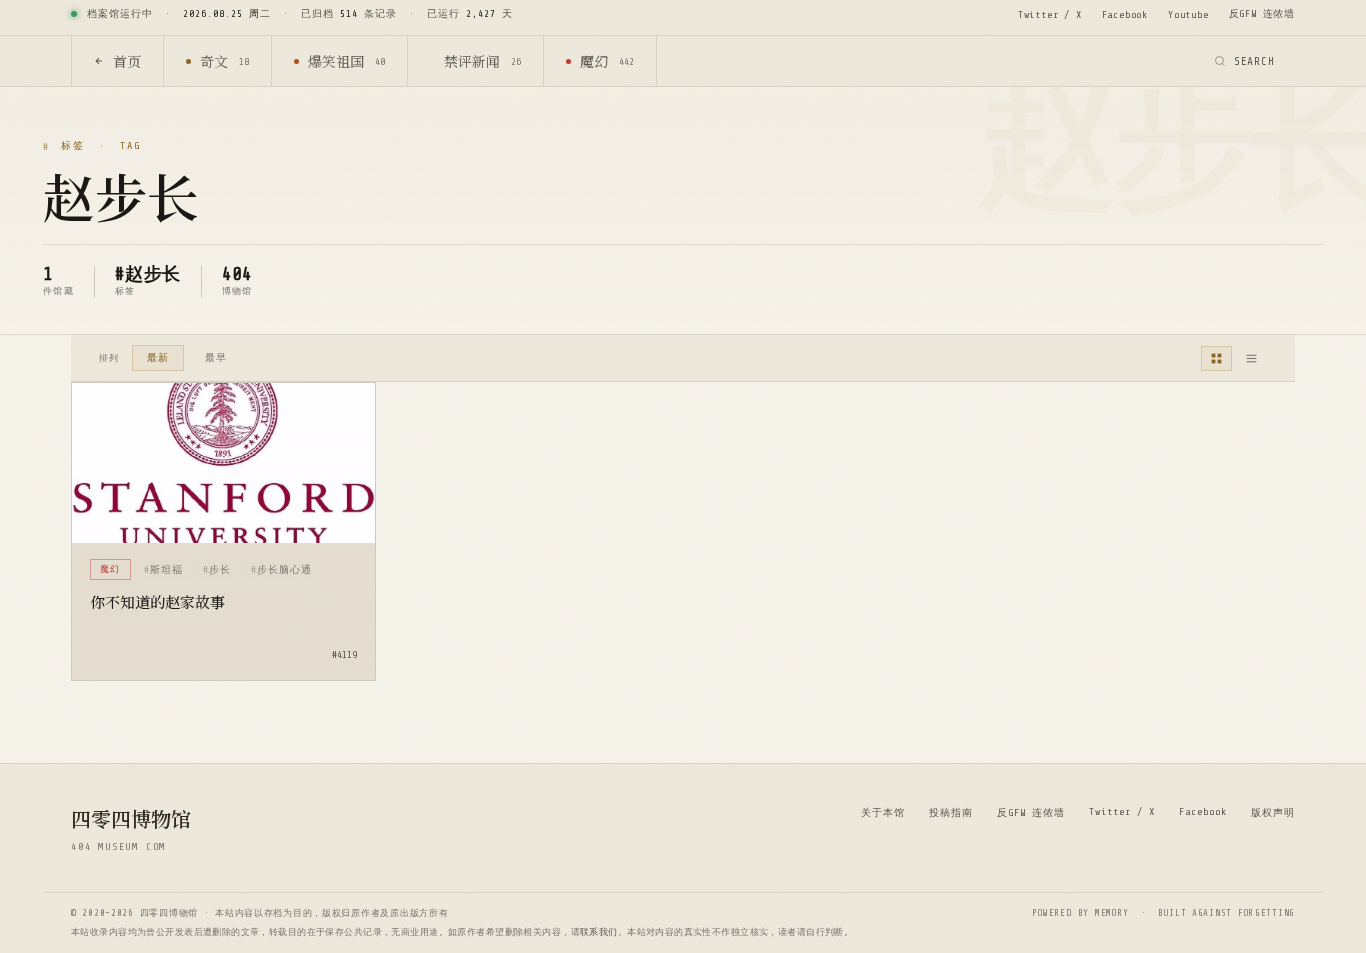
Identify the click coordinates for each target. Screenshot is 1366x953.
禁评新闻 (482, 61)
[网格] (1216, 358)
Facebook (1125, 14)
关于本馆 (883, 812)
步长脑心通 (284, 569)
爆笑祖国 (346, 61)
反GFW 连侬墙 (1262, 13)
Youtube (1188, 14)
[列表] (1251, 358)
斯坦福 (166, 569)
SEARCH (1254, 61)
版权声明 (1273, 812)
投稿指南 (951, 812)
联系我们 (599, 932)
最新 (158, 357)
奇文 (224, 61)
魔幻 (607, 61)
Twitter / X (1050, 14)
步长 (220, 569)
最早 (216, 357)
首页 (127, 61)
